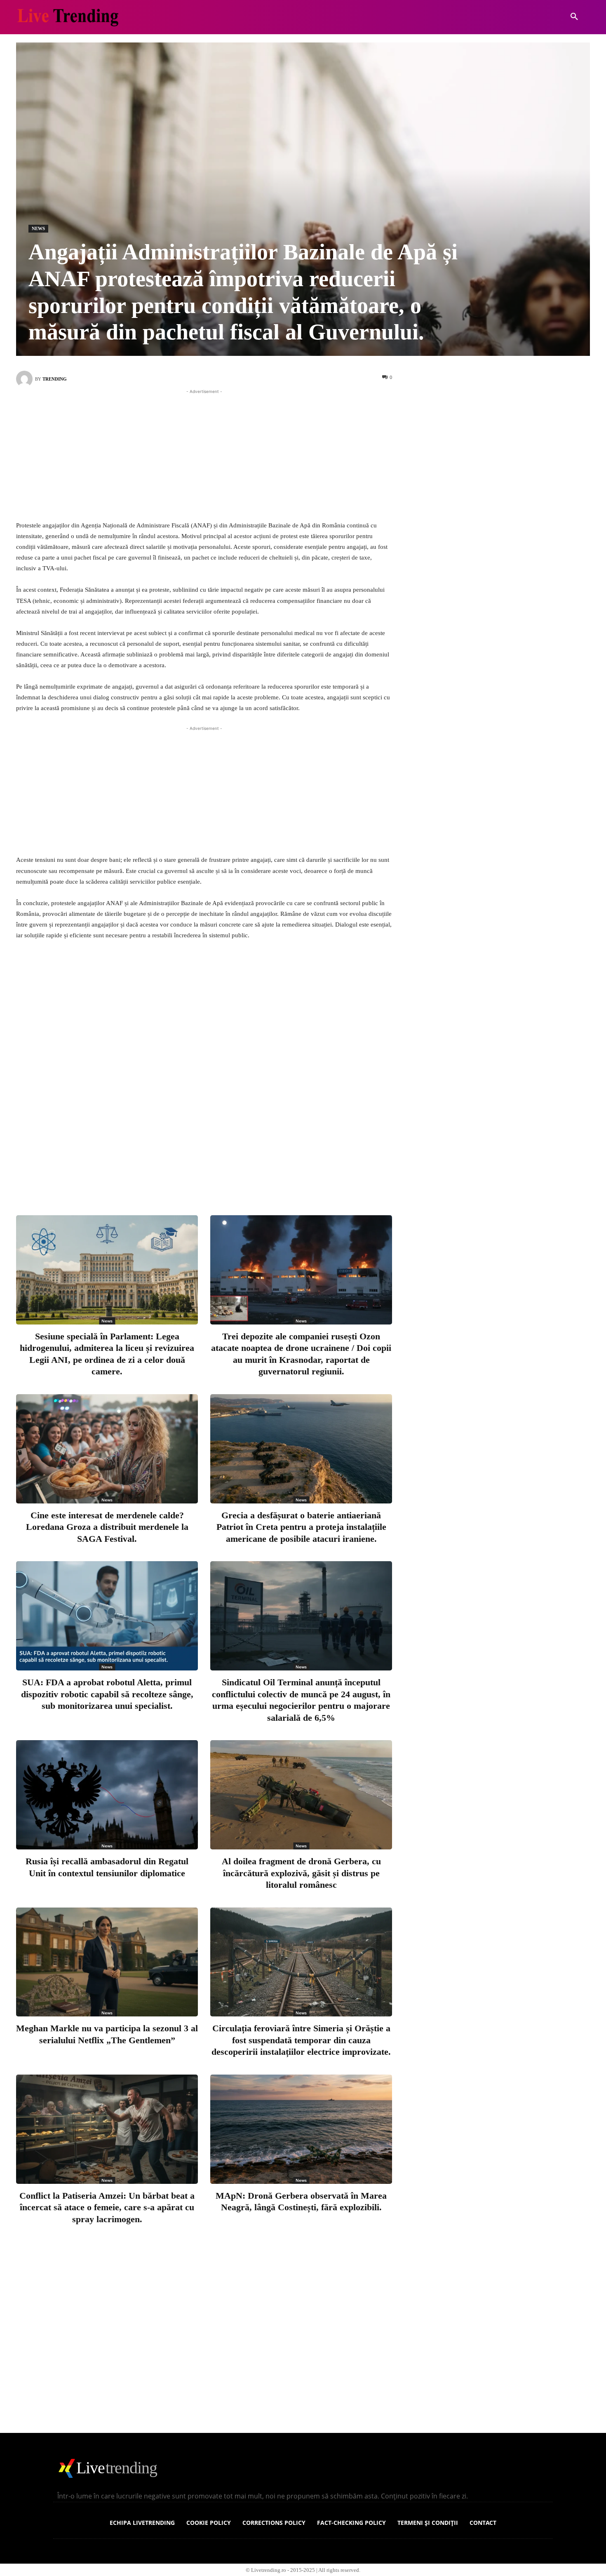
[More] (282, 1175)
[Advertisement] (204, 454)
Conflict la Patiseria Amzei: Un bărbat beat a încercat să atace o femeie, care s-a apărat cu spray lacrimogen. (107, 2207)
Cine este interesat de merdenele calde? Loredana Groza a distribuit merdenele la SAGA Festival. (107, 1527)
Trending (55, 379)
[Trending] (26, 379)
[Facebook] (173, 1175)
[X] (200, 1175)
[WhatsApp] (254, 1175)
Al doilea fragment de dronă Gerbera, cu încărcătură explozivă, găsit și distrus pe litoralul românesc (301, 1873)
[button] (574, 17)
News (38, 228)
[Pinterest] (227, 1175)
